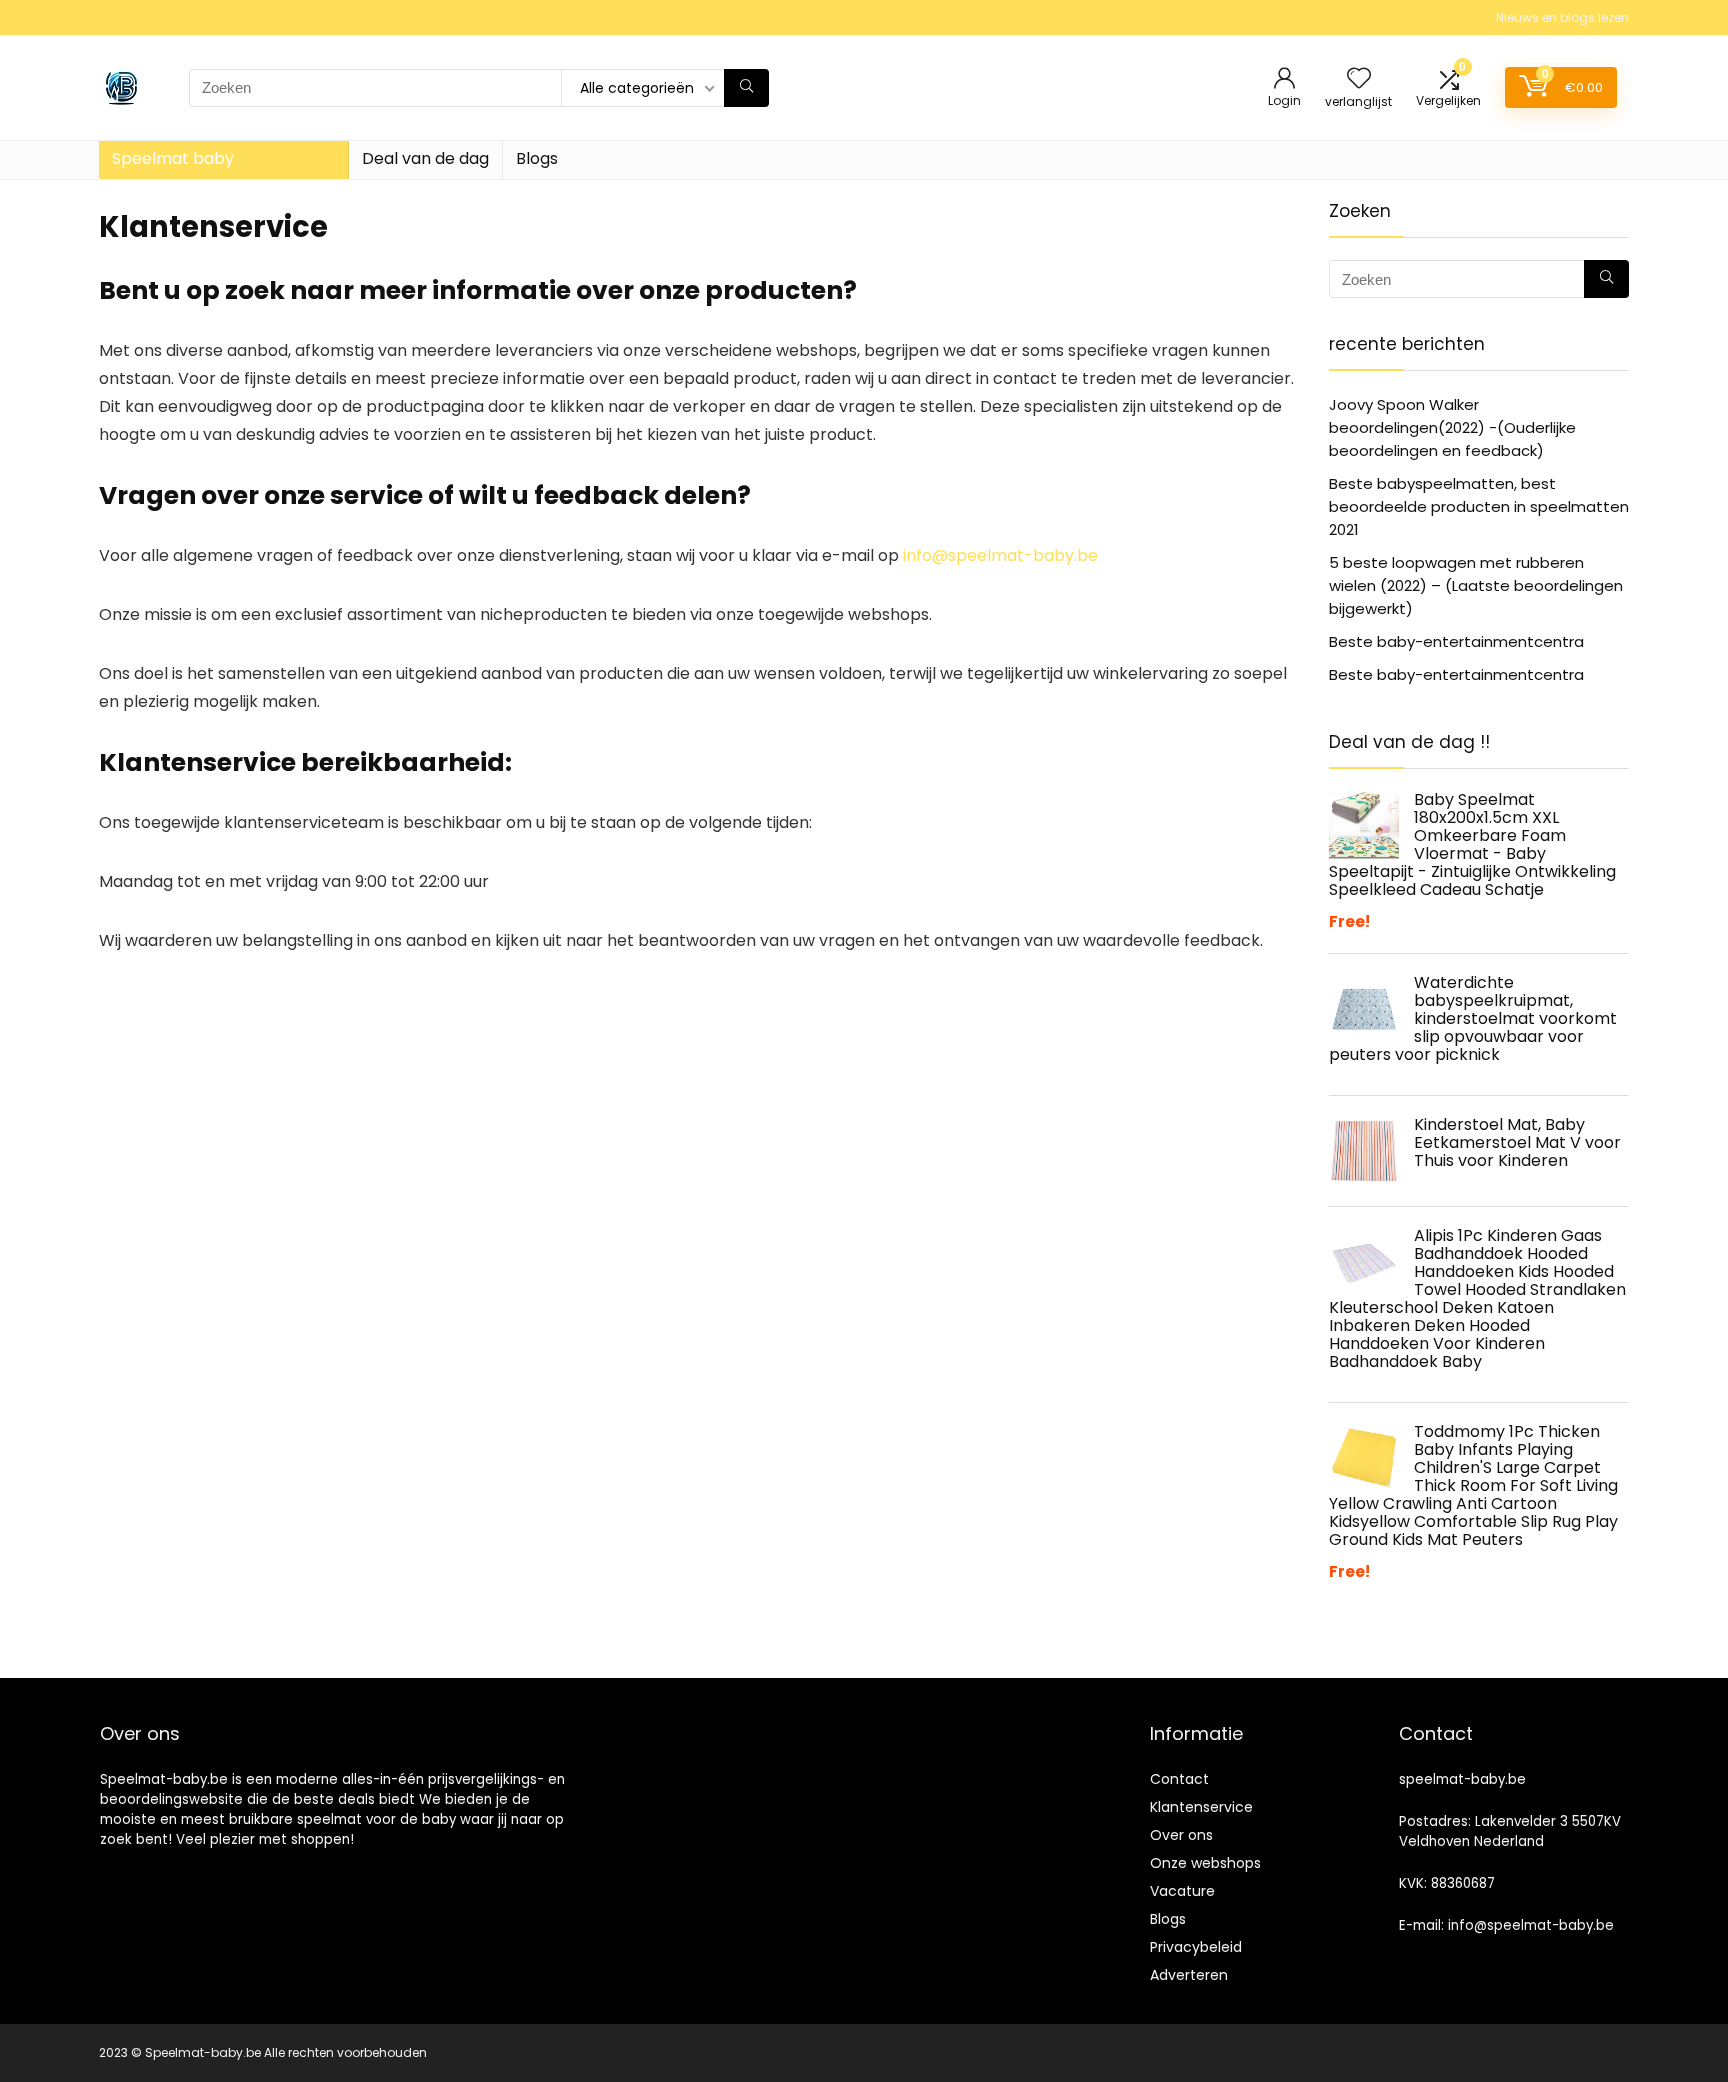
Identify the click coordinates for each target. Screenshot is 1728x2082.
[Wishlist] (1359, 79)
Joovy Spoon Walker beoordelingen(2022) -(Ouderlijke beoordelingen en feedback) (1452, 427)
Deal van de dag (425, 158)
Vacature (1182, 1891)
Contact (1179, 1779)
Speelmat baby (173, 158)
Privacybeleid (1196, 1947)
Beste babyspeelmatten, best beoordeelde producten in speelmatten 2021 (1479, 506)
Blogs (537, 158)
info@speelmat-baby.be (1000, 555)
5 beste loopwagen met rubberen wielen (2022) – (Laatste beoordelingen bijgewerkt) (1476, 585)
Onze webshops (1205, 1863)
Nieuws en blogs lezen (1562, 17)
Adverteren (1189, 1975)
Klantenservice (1201, 1807)
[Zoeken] (746, 88)
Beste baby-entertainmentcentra (1456, 641)
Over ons (1181, 1835)
